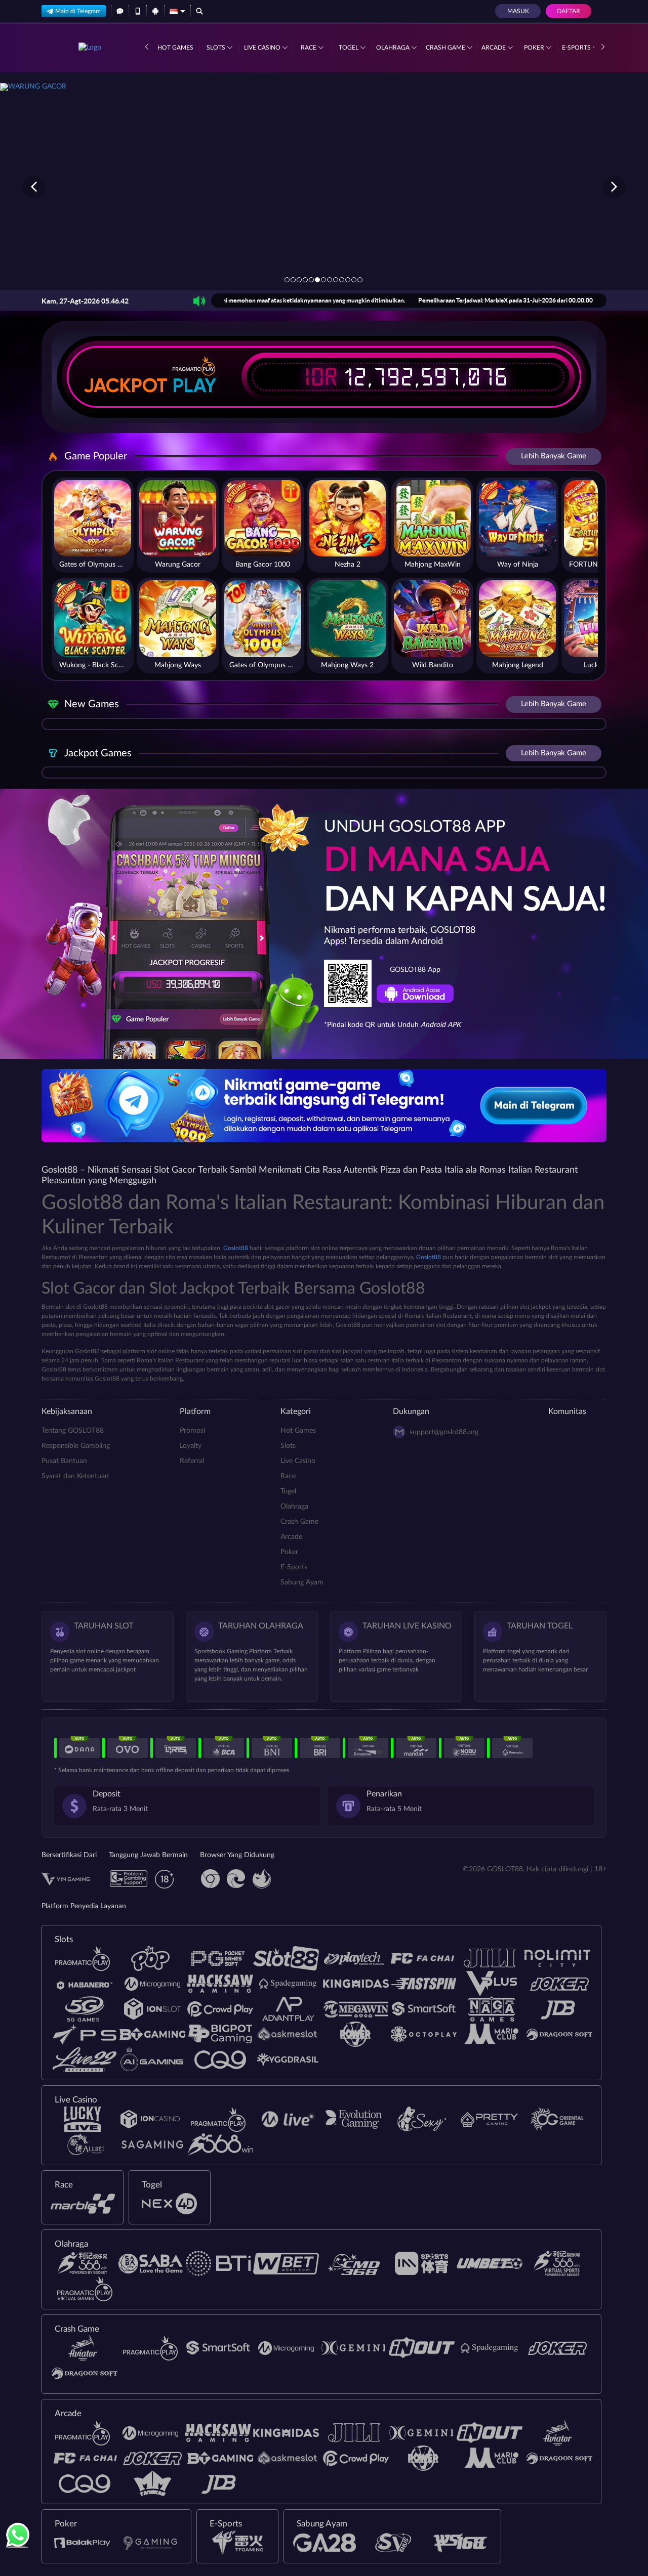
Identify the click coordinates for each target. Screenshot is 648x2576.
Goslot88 (236, 1248)
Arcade (494, 48)
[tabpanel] (324, 186)
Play (194, 385)
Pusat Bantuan (64, 1461)
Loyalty (191, 1446)
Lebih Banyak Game (554, 456)
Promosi (192, 1431)
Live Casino (263, 48)
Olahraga (394, 48)
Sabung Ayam (302, 1582)
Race (309, 48)
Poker (535, 48)
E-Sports (577, 48)
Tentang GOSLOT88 (73, 1431)
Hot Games (175, 48)
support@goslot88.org (444, 1432)
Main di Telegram (78, 11)
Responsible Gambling (76, 1446)
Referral (192, 1461)
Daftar (569, 11)
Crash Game (446, 48)
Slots (217, 48)
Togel (349, 48)
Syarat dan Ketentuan (75, 1476)
